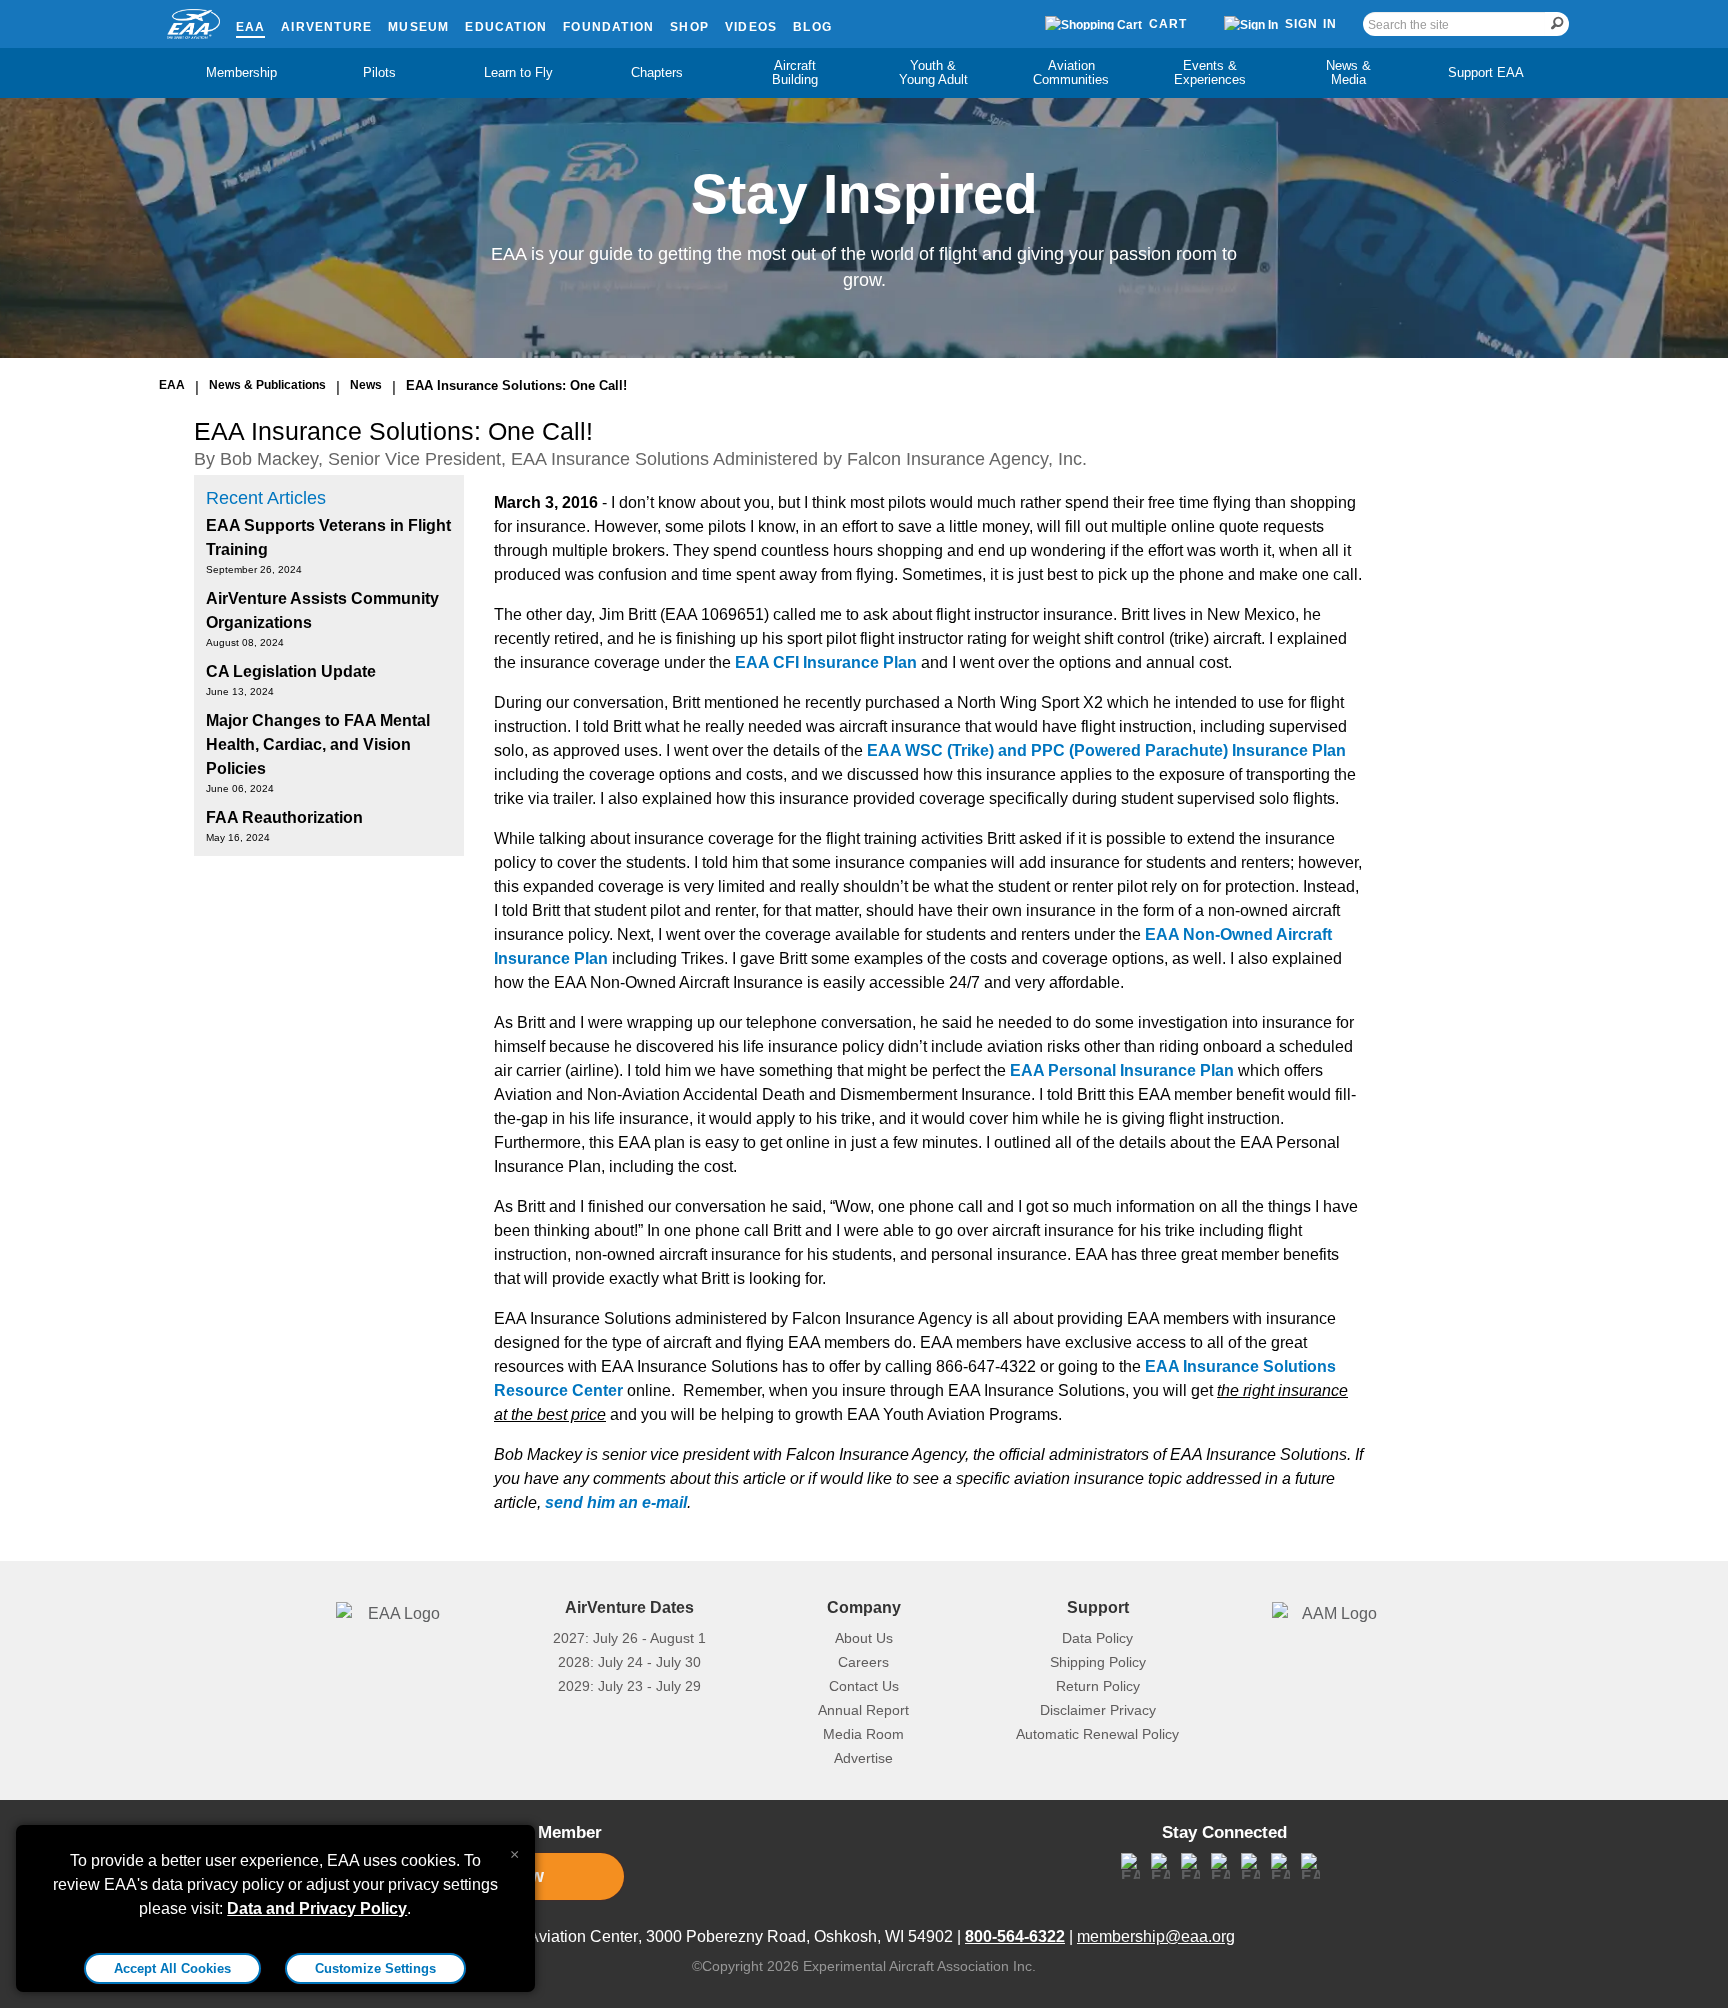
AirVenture (326, 27)
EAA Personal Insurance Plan (1122, 1070)
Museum (418, 27)
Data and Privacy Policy (317, 1908)
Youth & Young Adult (933, 72)
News (366, 385)
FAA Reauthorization (284, 817)
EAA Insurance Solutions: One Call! (516, 385)
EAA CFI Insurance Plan (826, 662)
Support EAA (1486, 72)
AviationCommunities (1071, 72)
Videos (751, 27)
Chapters (657, 72)
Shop (689, 27)
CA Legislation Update (291, 671)
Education (506, 27)
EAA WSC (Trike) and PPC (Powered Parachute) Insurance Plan (1106, 750)
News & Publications (267, 385)
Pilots (379, 72)
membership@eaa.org (1156, 1936)
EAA (251, 27)
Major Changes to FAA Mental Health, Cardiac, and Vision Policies (318, 744)
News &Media (1348, 72)
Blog (812, 27)
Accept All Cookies (172, 1968)
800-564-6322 (1015, 1936)
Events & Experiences (1210, 72)
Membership (241, 72)
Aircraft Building (795, 72)
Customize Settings (375, 1968)
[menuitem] (242, 73)
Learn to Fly (518, 72)
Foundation (608, 27)
